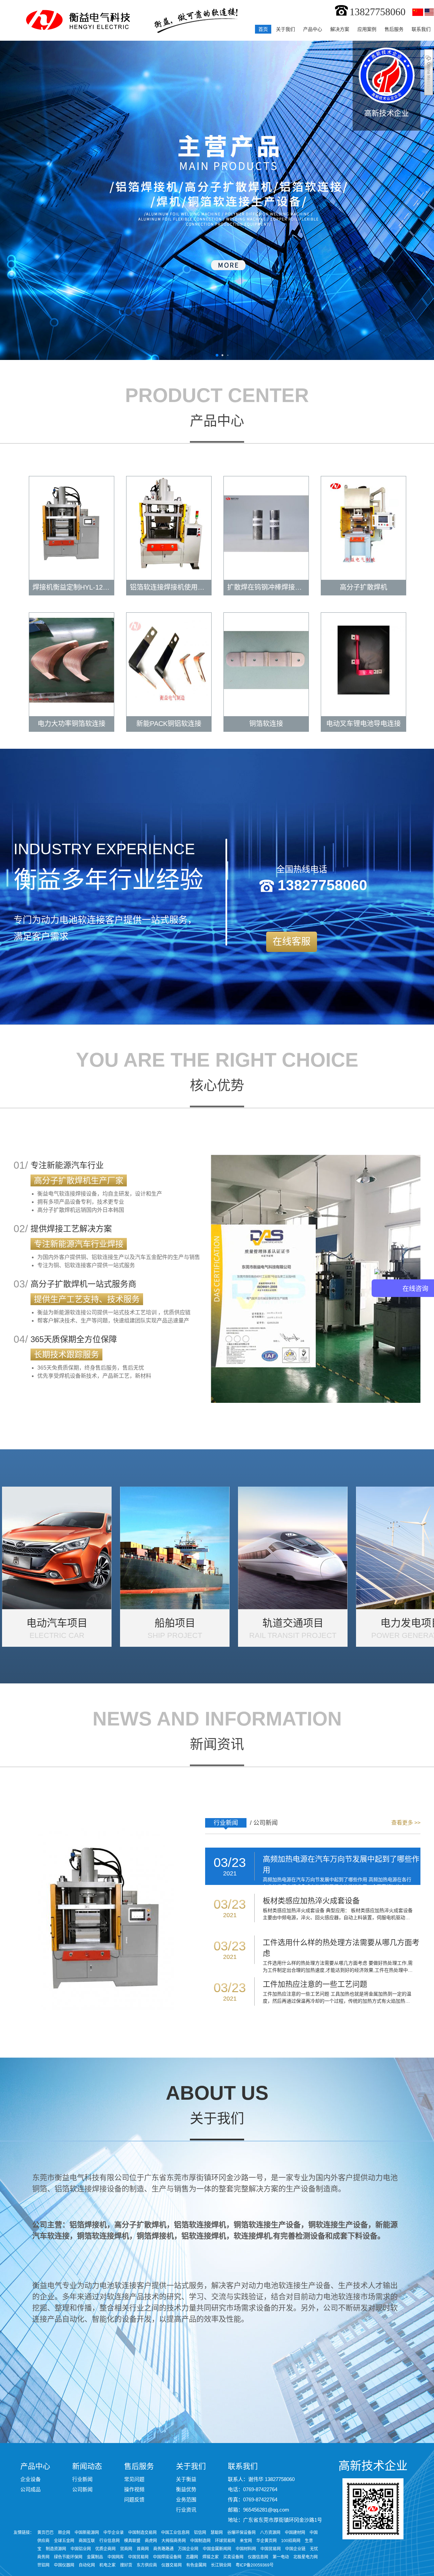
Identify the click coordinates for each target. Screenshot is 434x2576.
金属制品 (95, 2557)
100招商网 (291, 2541)
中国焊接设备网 (168, 2557)
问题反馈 (134, 2499)
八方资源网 (270, 2533)
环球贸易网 (225, 2541)
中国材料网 (246, 2549)
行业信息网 (110, 2541)
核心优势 (217, 1085)
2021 (230, 1873)
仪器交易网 (172, 2565)
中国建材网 (295, 2533)
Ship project (175, 1635)
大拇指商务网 (174, 2541)
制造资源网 (56, 2549)
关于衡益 (186, 2479)
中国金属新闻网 (217, 2549)
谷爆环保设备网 (241, 2533)
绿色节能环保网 (68, 2557)
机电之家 (108, 2565)
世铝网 (44, 2565)
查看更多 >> (406, 1823)
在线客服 (292, 942)
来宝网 (246, 2541)
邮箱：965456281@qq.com (259, 2510)
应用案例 (367, 29)
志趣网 (192, 2557)
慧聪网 (217, 2533)
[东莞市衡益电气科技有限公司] (75, 20)
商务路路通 (163, 2549)
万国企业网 (188, 2549)
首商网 (143, 2549)
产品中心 (313, 29)
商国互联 (87, 2541)
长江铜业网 (222, 2565)
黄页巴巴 (45, 2533)
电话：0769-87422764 (253, 2489)
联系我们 (421, 29)
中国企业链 (295, 2549)
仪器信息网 (259, 2557)
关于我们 (285, 29)
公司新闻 (265, 1823)
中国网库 (116, 2557)
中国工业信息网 (175, 2533)
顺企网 (64, 2533)
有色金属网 (197, 2565)
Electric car (57, 1635)
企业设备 (31, 2479)
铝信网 (200, 2533)
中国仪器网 (65, 2565)
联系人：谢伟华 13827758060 (261, 2479)
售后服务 (394, 29)
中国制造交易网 (142, 2533)
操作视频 (134, 2489)
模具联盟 (132, 2541)
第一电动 (281, 2557)
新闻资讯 (217, 1744)
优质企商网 (105, 2549)
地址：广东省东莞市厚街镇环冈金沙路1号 (275, 2520)
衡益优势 (186, 2489)
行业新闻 (226, 1823)
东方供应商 (147, 2565)
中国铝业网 (81, 2549)
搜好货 (127, 2565)
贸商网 (126, 2549)
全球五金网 (64, 2541)
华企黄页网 (267, 2541)
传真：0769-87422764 (253, 2499)
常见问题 (134, 2479)
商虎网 (151, 2541)
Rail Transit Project (293, 1635)
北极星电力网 (305, 2557)
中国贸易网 (271, 2549)
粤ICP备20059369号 (255, 2565)
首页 (263, 29)
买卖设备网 (234, 2557)
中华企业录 (114, 2533)
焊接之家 (211, 2557)
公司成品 (31, 2489)
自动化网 (87, 2565)
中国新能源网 (87, 2533)
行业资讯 (186, 2510)
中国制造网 (200, 2541)
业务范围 (186, 2499)
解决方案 (340, 29)
